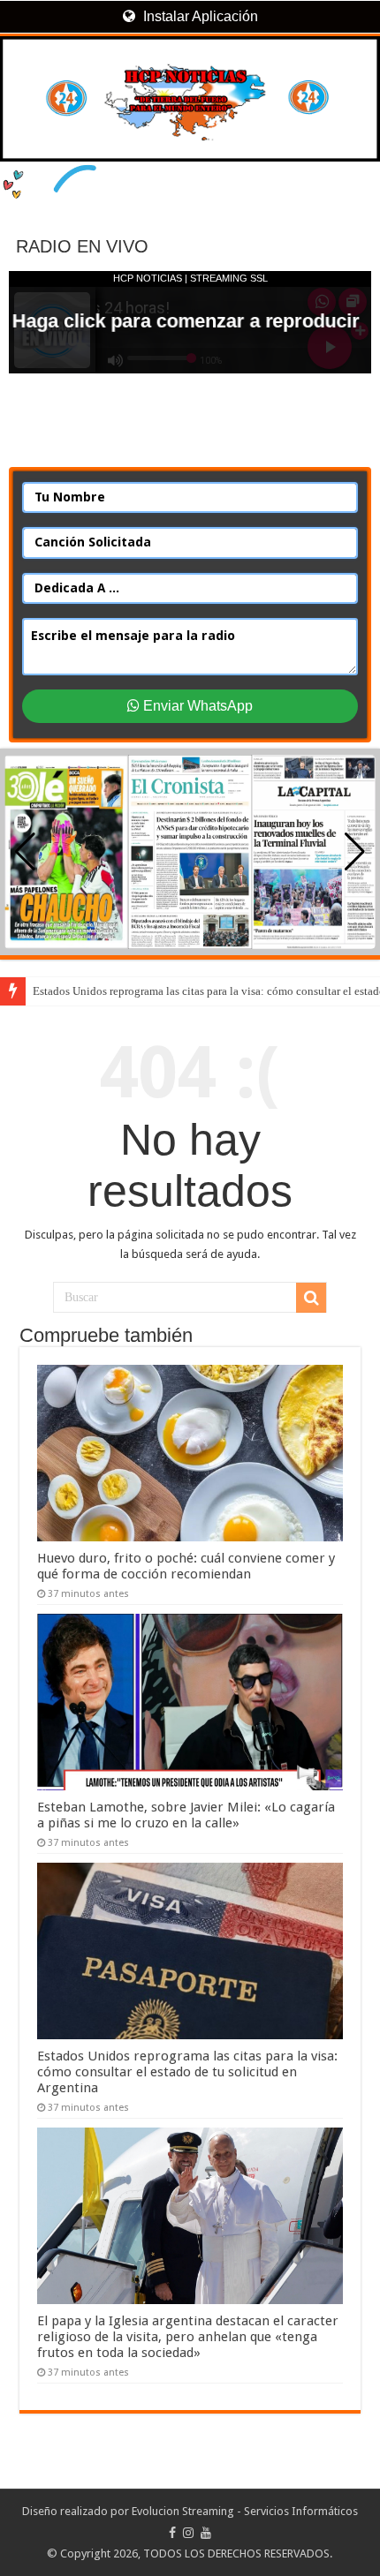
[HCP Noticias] (190, 99)
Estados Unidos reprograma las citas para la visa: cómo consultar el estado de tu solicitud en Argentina (187, 2072)
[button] (355, 852)
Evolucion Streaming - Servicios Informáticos (245, 2511)
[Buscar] (311, 1298)
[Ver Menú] (22, 80)
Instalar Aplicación (199, 16)
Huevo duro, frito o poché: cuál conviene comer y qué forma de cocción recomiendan (186, 1566)
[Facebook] (172, 2533)
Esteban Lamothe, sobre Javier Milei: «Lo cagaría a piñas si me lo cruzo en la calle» (186, 1815)
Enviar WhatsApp (196, 706)
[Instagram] (188, 2533)
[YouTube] (206, 2533)
